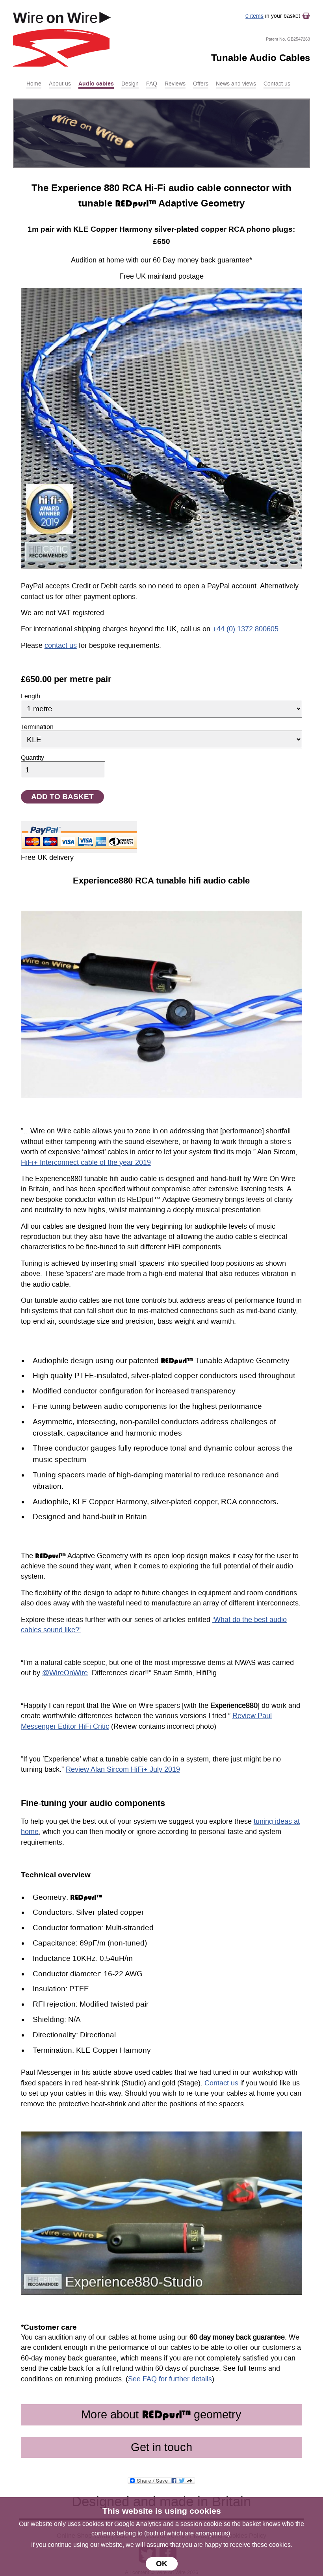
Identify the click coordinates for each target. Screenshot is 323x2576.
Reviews (175, 84)
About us (60, 84)
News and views (236, 84)
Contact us (277, 84)
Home (34, 84)
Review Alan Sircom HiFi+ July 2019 (123, 1770)
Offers (201, 84)
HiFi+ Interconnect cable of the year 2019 (86, 1163)
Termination (37, 727)
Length (31, 696)
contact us (61, 646)
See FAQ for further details (170, 2379)
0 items (254, 16)
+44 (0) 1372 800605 (245, 629)
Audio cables (96, 84)
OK (162, 2564)
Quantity (32, 758)
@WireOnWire (65, 1673)
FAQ (152, 84)
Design (130, 84)
